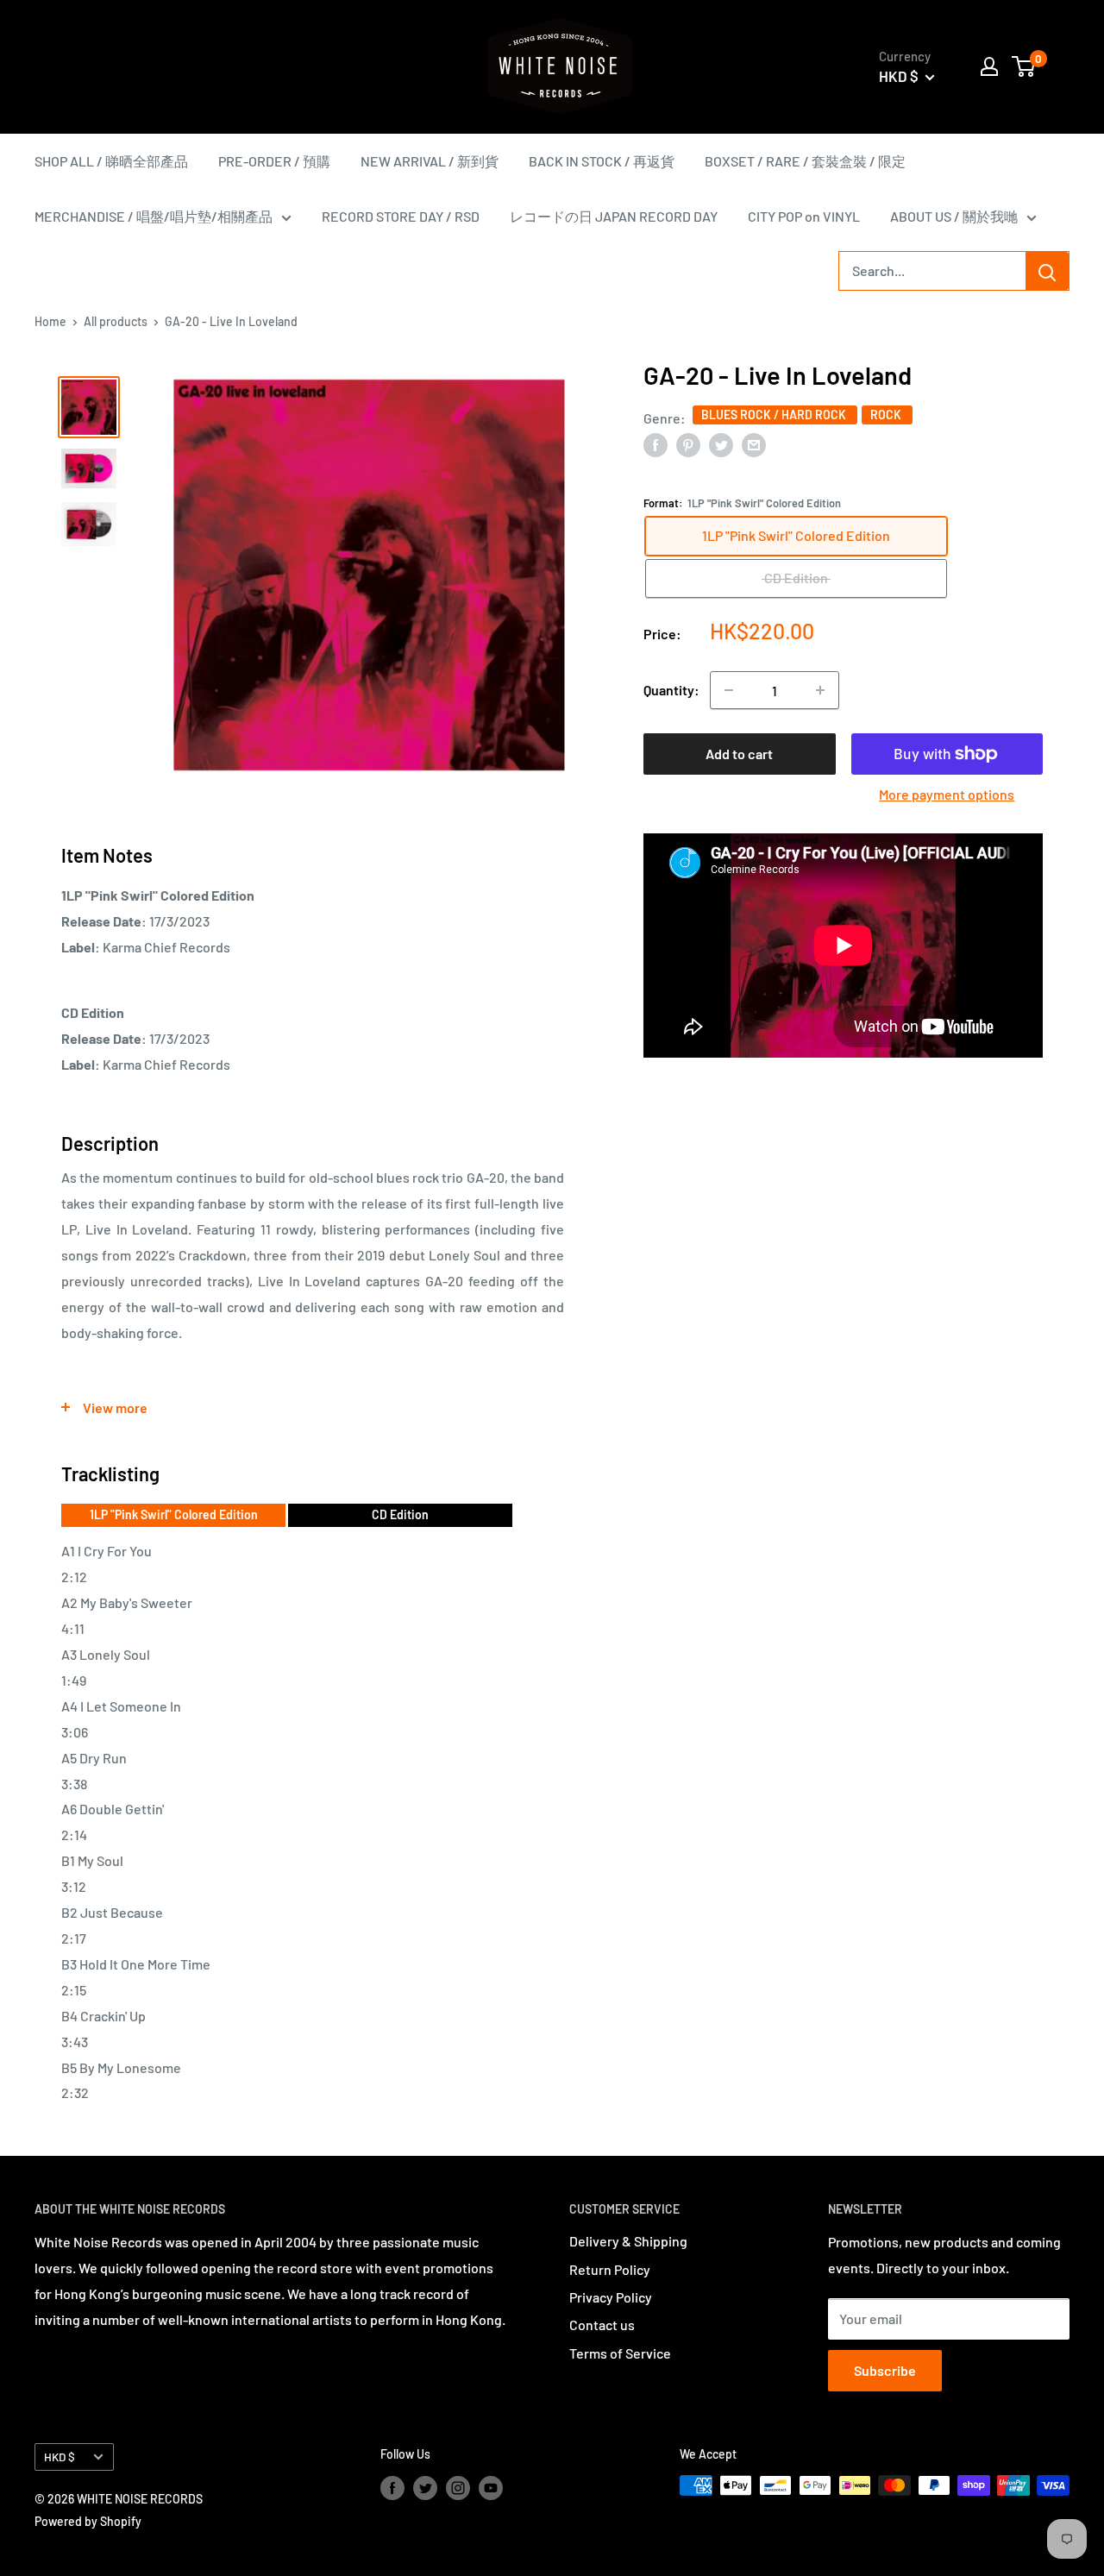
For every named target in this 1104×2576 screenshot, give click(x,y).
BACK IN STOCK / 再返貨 (602, 161)
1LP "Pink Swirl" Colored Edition (174, 1514)
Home (50, 321)
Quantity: (671, 690)
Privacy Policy (611, 2297)
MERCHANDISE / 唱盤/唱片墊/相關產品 (154, 216)
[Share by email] (754, 444)
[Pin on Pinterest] (688, 444)
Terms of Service (620, 2353)
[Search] (1047, 271)
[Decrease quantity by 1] (729, 690)
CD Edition (400, 1514)
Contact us (602, 2325)
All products (116, 321)
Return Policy (610, 2269)
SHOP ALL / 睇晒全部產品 (111, 161)
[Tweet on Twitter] (721, 444)
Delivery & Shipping (628, 2241)
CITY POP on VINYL (804, 216)
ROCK (887, 414)
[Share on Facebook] (655, 444)
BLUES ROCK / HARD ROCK (775, 414)
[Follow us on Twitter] (425, 2487)
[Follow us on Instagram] (458, 2487)
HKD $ (60, 2457)
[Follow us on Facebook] (392, 2487)
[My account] (989, 66)
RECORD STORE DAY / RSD (401, 216)
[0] (1024, 66)
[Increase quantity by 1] (820, 690)
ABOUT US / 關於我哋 (954, 216)
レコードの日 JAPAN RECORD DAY (614, 216)
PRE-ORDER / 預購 (274, 161)
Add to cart (739, 754)
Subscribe (885, 2370)
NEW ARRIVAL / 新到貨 (430, 161)
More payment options (947, 794)
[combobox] (932, 271)
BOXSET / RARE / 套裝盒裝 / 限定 (805, 161)
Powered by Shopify (88, 2521)
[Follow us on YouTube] (491, 2487)
